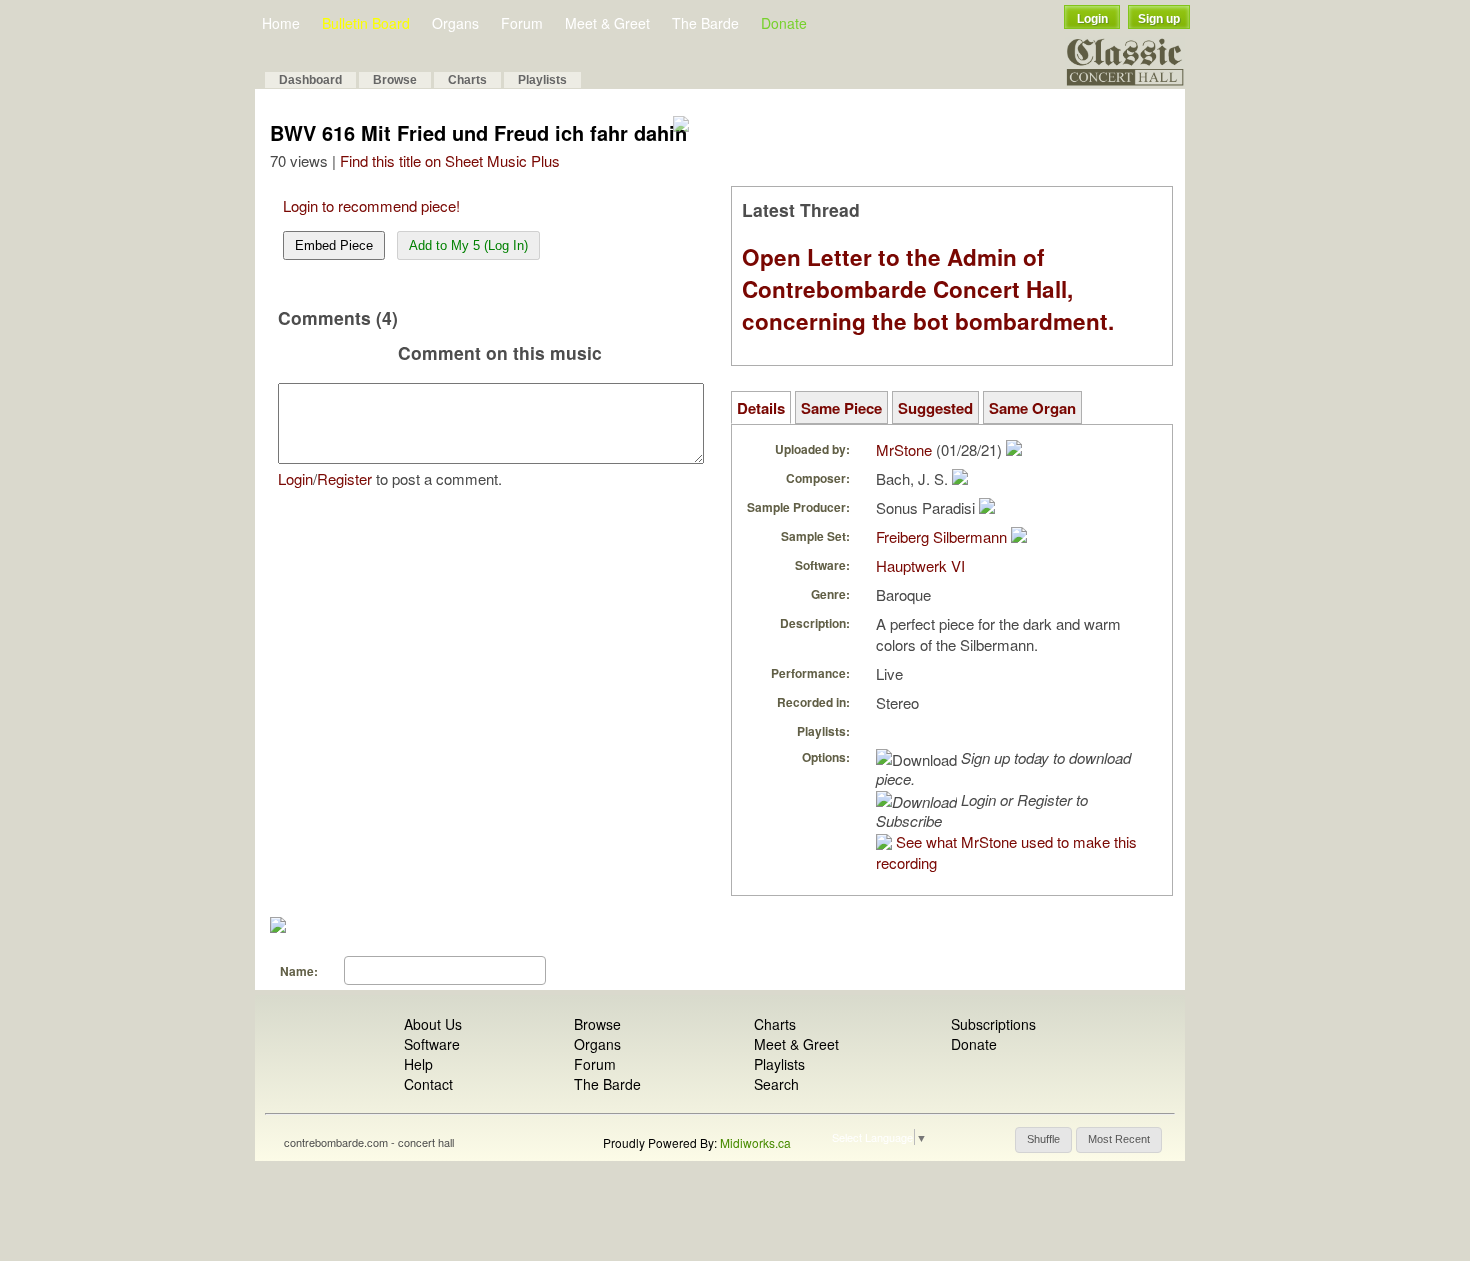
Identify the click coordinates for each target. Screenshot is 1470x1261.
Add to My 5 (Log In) (468, 245)
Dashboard (310, 80)
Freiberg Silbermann (941, 536)
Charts (467, 80)
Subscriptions (993, 1024)
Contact (428, 1084)
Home (281, 23)
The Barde (705, 23)
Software (432, 1044)
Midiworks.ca (755, 1142)
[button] (1043, 1140)
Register (344, 478)
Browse (395, 80)
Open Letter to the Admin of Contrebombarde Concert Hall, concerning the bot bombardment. (928, 289)
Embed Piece (334, 245)
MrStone (904, 449)
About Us (433, 1024)
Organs (455, 23)
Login (1092, 19)
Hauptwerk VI (920, 565)
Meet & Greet (607, 23)
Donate (784, 23)
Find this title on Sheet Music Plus (450, 160)
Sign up (1159, 19)
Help (418, 1064)
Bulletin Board (366, 23)
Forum (522, 23)
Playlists (542, 80)
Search (776, 1084)
